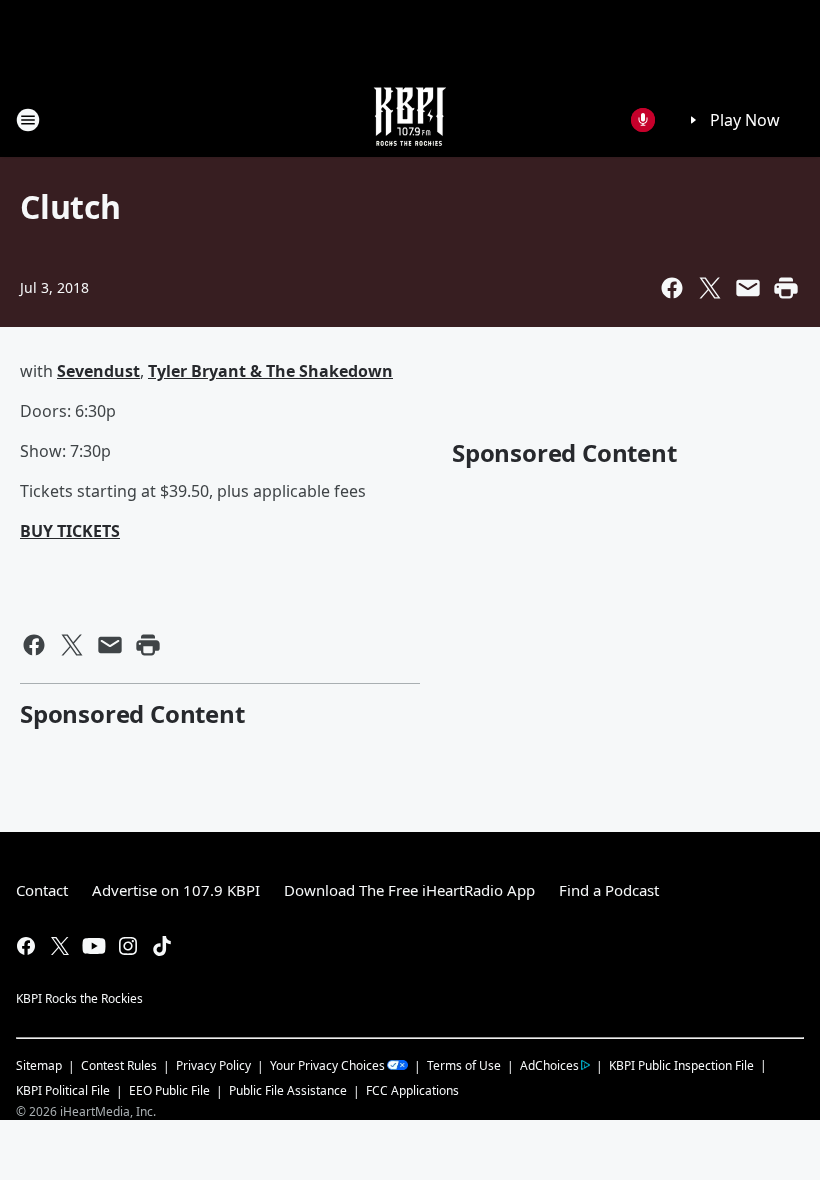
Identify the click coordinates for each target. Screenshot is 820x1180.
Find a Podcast (609, 890)
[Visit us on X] (60, 946)
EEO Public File (169, 1090)
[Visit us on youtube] (94, 946)
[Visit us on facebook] (26, 946)
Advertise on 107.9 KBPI (176, 890)
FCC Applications (412, 1090)
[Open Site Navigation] (28, 120)
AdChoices (549, 1065)
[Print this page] (786, 288)
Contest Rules (119, 1065)
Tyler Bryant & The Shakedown (270, 371)
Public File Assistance (288, 1090)
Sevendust (98, 371)
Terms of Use (464, 1065)
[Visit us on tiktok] (162, 946)
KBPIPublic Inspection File (681, 1065)
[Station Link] (410, 119)
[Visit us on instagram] (128, 946)
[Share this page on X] (710, 288)
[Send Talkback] (643, 120)
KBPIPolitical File (63, 1090)
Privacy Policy (213, 1065)
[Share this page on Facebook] (672, 288)
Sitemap (39, 1065)
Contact (42, 890)
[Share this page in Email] (748, 288)
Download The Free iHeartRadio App (409, 890)
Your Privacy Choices (327, 1065)
